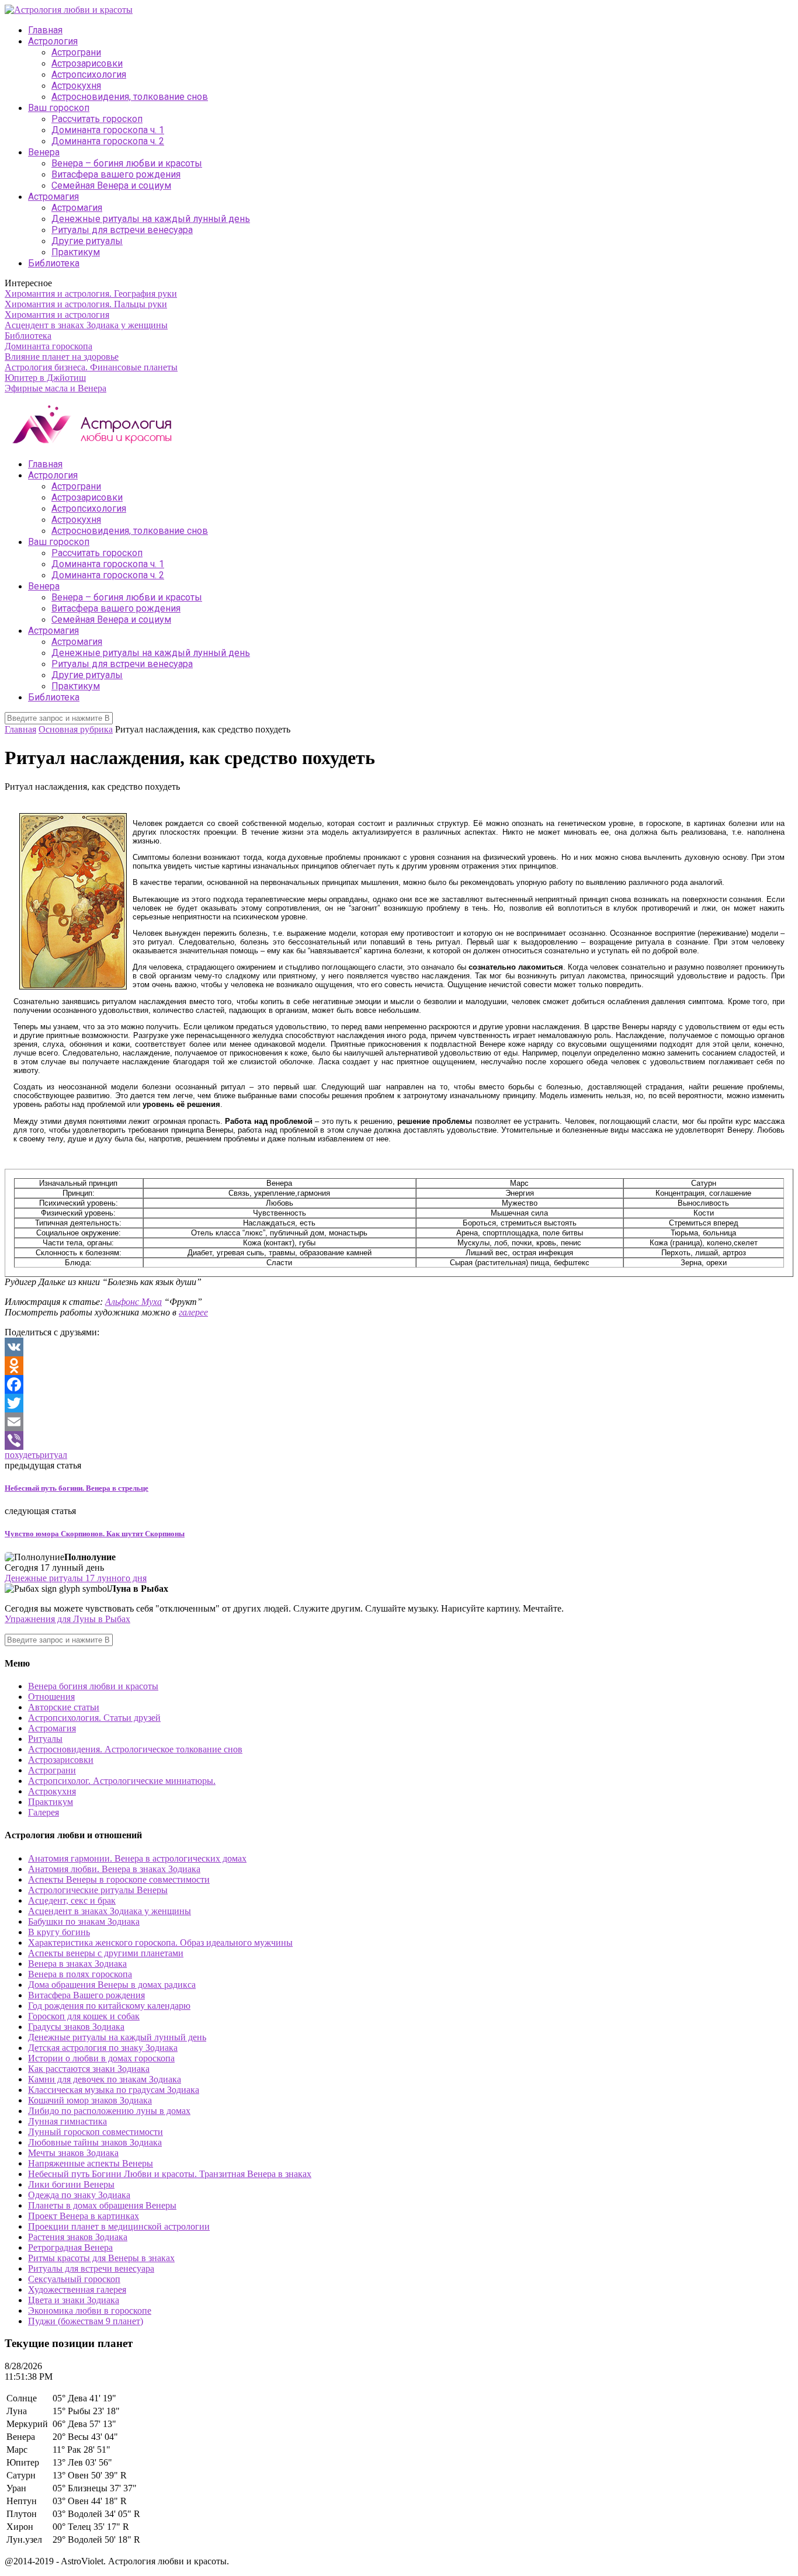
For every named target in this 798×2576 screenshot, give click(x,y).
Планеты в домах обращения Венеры (102, 2205)
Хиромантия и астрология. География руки (91, 294)
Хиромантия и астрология (57, 315)
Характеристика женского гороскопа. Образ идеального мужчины (160, 1943)
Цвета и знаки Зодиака (74, 2300)
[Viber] (399, 1440)
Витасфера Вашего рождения (86, 1995)
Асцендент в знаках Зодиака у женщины (86, 325)
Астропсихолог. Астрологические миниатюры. (122, 1781)
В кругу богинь (59, 1932)
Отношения (51, 1697)
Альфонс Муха (133, 1302)
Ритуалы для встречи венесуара (122, 230)
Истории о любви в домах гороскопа (101, 2058)
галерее (193, 1312)
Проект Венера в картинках (84, 2216)
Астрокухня (76, 86)
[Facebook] (399, 1384)
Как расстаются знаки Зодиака (89, 2069)
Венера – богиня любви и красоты (127, 163)
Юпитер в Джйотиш (45, 378)
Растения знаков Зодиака (78, 2237)
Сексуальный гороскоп (74, 2279)
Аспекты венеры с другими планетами (106, 1953)
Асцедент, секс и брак (72, 1900)
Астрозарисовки (87, 63)
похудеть (22, 1455)
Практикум (76, 252)
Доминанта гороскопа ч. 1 (108, 130)
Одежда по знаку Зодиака (79, 2195)
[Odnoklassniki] (399, 1366)
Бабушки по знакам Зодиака (84, 1921)
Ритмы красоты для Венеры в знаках (101, 2258)
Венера (44, 152)
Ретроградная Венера (70, 2247)
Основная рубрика (76, 729)
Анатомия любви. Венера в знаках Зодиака (114, 1869)
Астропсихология (89, 74)
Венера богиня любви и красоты (93, 1686)
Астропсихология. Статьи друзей (94, 1718)
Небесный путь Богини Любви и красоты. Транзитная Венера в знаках (170, 2174)
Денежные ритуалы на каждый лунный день (151, 219)
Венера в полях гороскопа (80, 1974)
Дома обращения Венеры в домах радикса (112, 1985)
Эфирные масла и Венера (55, 388)
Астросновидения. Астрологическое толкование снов (135, 1749)
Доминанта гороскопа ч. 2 (108, 141)
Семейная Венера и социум (111, 185)
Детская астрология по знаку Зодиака (103, 2048)
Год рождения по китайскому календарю (109, 2006)
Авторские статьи (64, 1707)
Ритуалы (45, 1739)
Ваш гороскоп (59, 108)
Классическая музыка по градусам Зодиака (114, 2090)
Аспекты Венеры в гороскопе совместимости (119, 1879)
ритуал (53, 1455)
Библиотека (54, 263)
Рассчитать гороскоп (97, 119)
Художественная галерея (77, 2289)
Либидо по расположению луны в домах (109, 2111)
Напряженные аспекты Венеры (91, 2163)
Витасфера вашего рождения (116, 174)
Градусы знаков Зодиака (76, 2027)
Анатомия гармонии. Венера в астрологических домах (137, 1858)
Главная (45, 30)
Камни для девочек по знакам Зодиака (105, 2079)
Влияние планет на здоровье (62, 357)
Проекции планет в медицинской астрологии (119, 2226)
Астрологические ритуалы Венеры (98, 1890)
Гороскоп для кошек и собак (84, 2016)
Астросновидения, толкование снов (130, 97)
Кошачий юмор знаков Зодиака (90, 2100)
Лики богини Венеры (71, 2184)
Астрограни (76, 52)
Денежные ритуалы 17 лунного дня (76, 1578)
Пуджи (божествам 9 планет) (86, 2321)
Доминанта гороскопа (48, 346)
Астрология (53, 41)
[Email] (399, 1422)
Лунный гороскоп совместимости (96, 2132)
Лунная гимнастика (67, 2121)
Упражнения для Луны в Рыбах (67, 1619)
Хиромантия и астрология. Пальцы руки (86, 304)
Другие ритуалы (87, 241)
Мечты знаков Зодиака (73, 2153)
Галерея (44, 1812)
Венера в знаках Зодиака (77, 1964)
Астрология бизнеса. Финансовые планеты (91, 367)
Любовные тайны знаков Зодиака (95, 2142)
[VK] (399, 1347)
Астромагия (53, 197)
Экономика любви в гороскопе (90, 2311)
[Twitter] (399, 1403)
